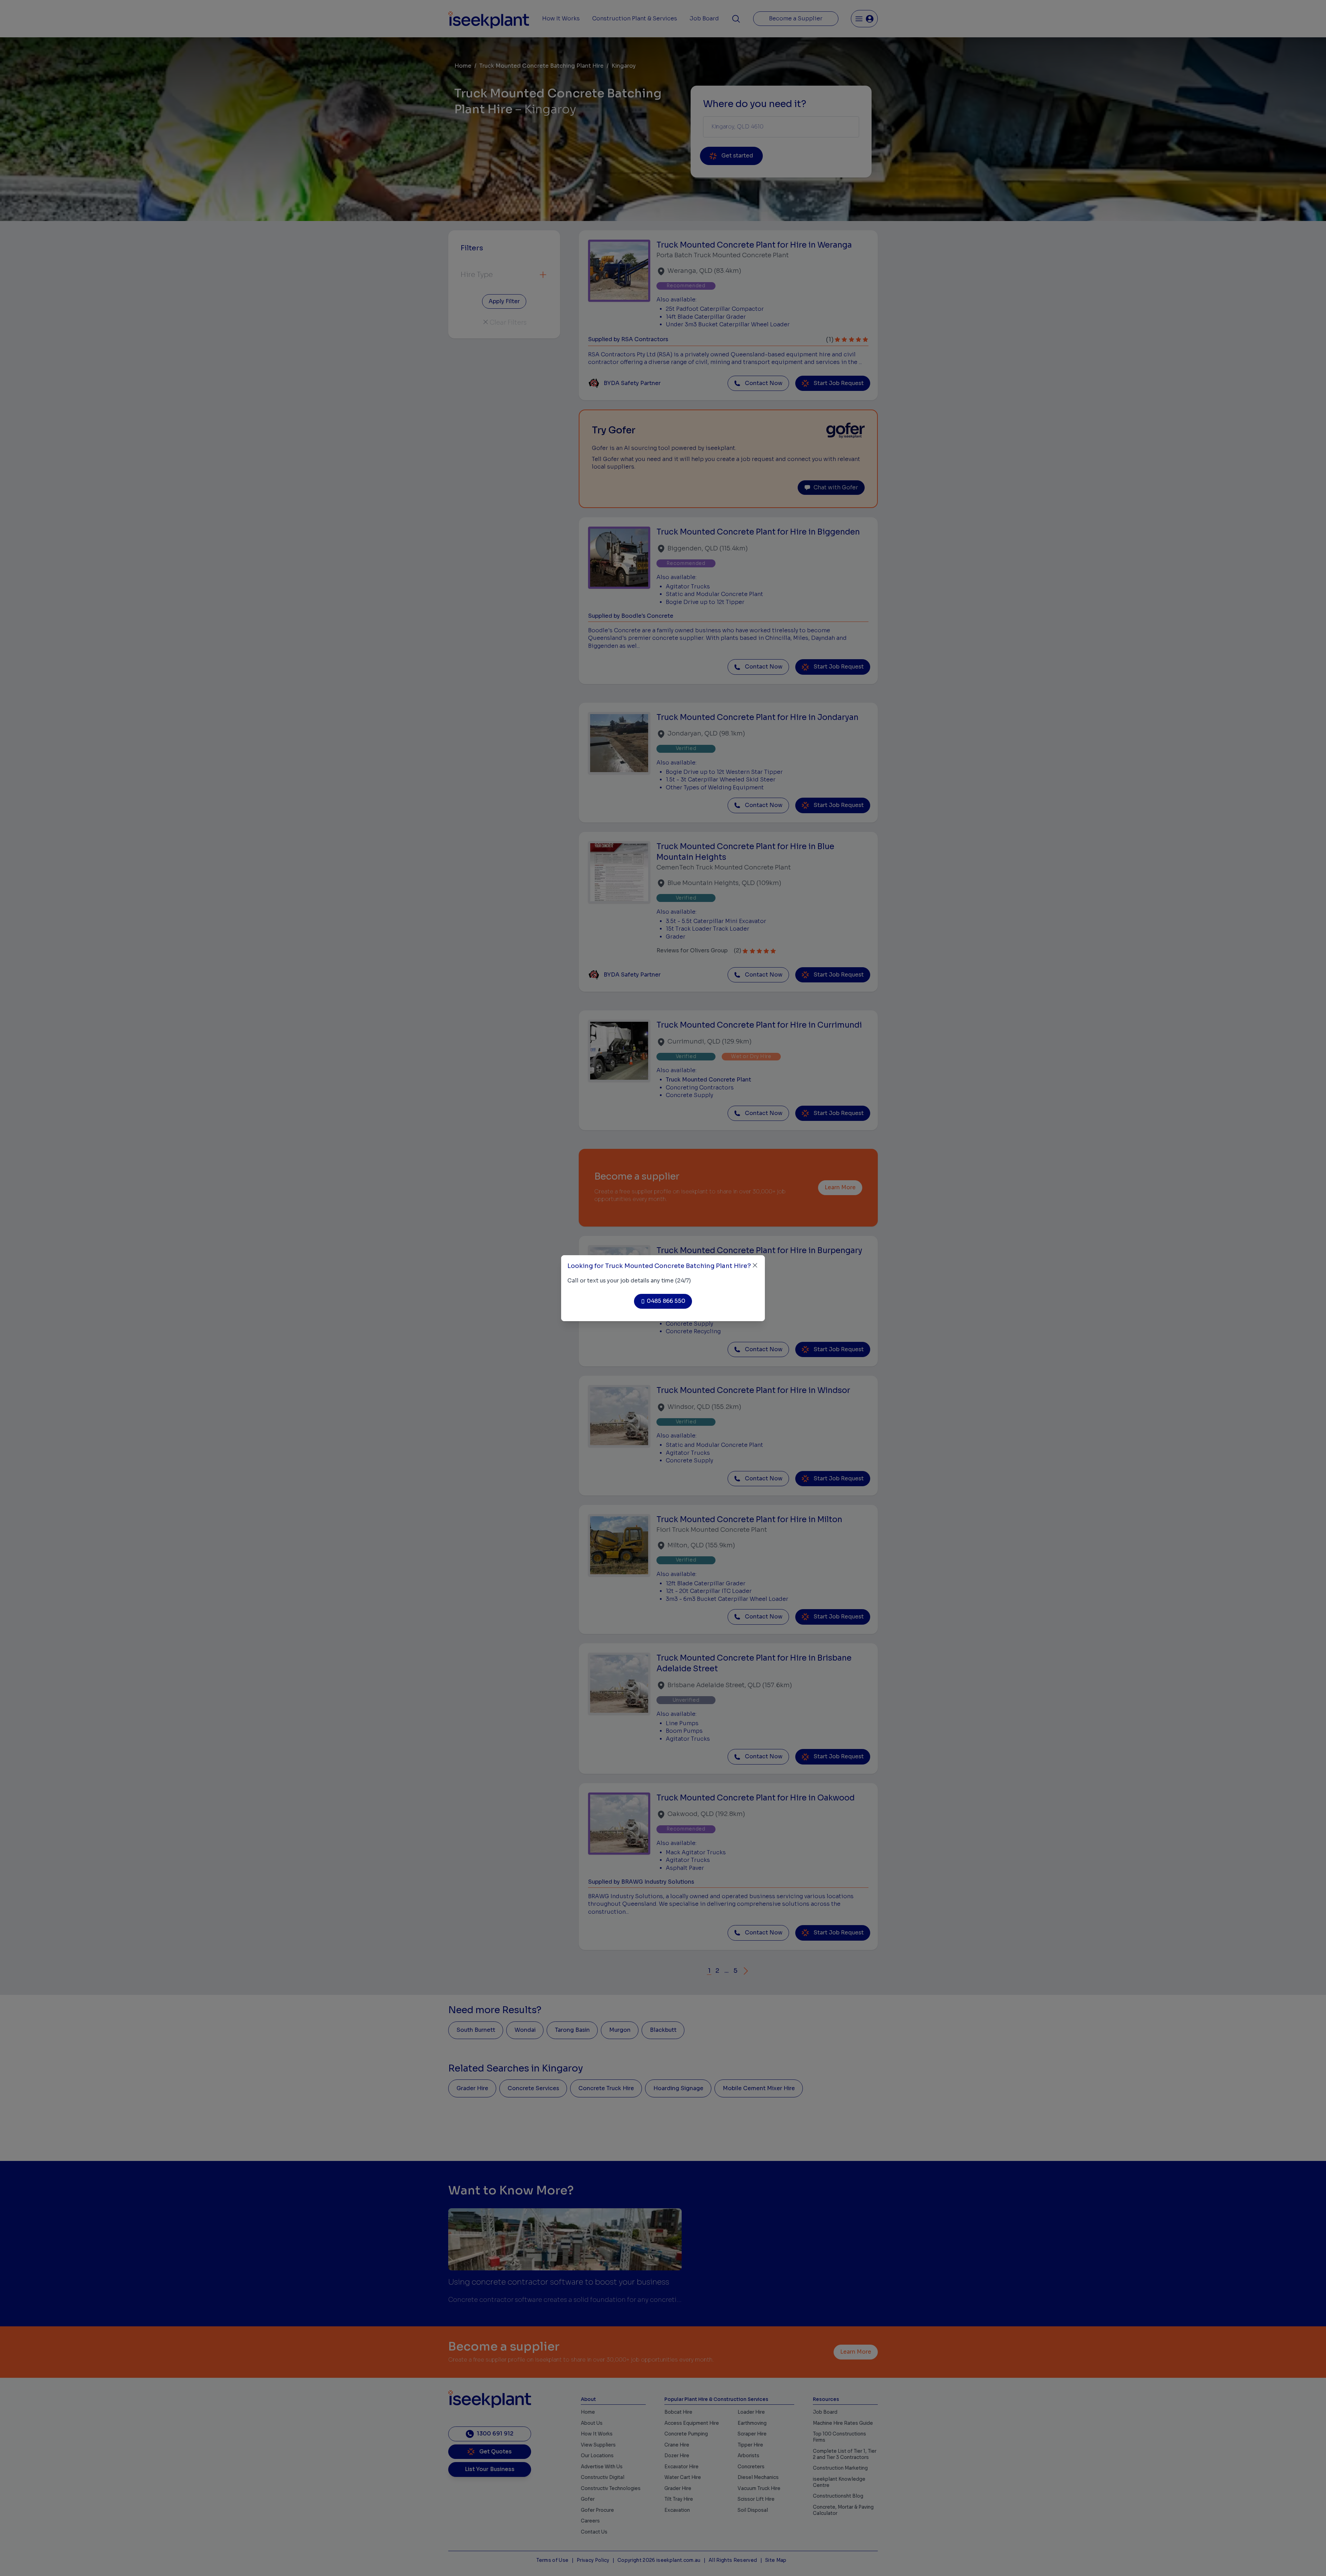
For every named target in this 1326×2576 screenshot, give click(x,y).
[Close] (755, 1265)
